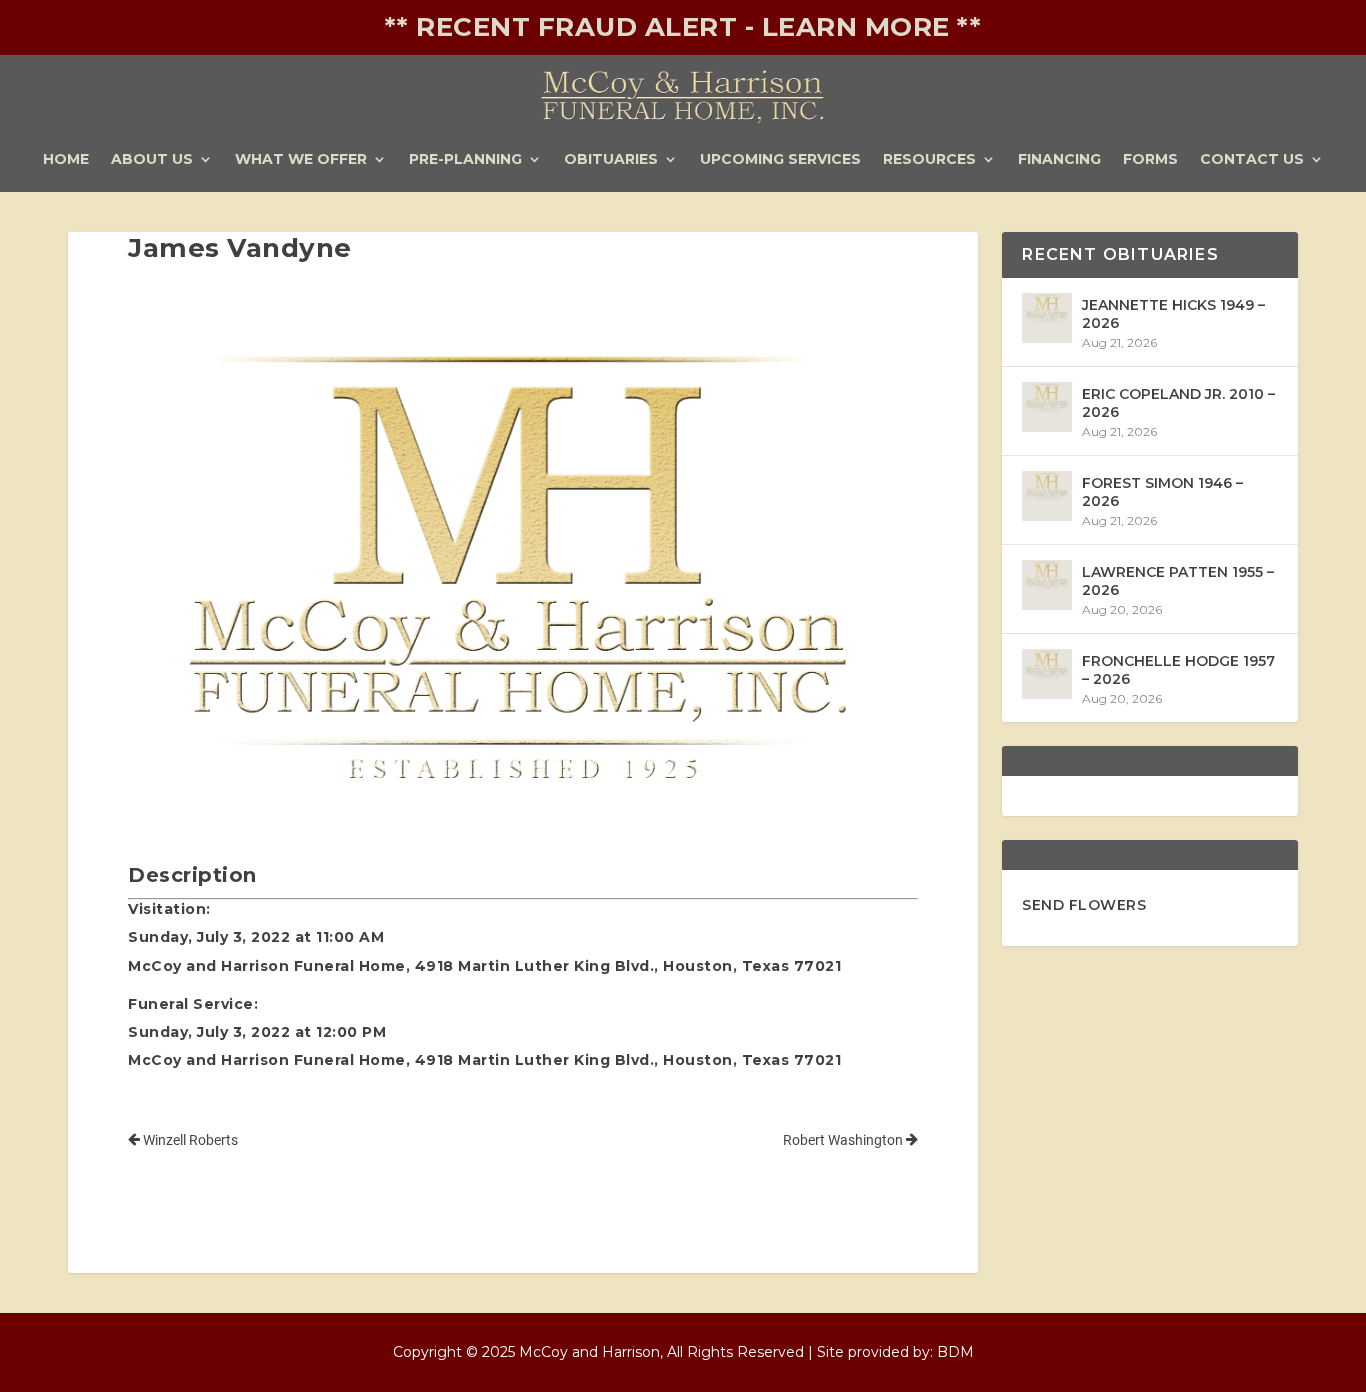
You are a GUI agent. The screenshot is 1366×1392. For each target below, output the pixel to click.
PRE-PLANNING (465, 160)
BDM (955, 1352)
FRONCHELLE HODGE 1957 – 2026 (1178, 670)
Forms (1150, 160)
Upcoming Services (780, 160)
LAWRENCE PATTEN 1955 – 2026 (1178, 581)
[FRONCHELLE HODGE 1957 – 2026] (1047, 674)
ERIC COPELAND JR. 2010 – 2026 (1178, 403)
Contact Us (1252, 160)
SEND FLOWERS (1084, 905)
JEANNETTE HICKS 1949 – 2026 (1173, 314)
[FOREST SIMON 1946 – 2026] (1047, 496)
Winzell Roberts (189, 1140)
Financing (1059, 160)
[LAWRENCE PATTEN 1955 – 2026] (1047, 585)
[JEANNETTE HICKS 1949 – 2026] (1047, 318)
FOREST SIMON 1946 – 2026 (1162, 492)
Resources (929, 160)
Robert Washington (844, 1140)
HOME (66, 160)
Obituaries (611, 160)
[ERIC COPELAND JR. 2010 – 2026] (1047, 407)
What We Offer (301, 160)
